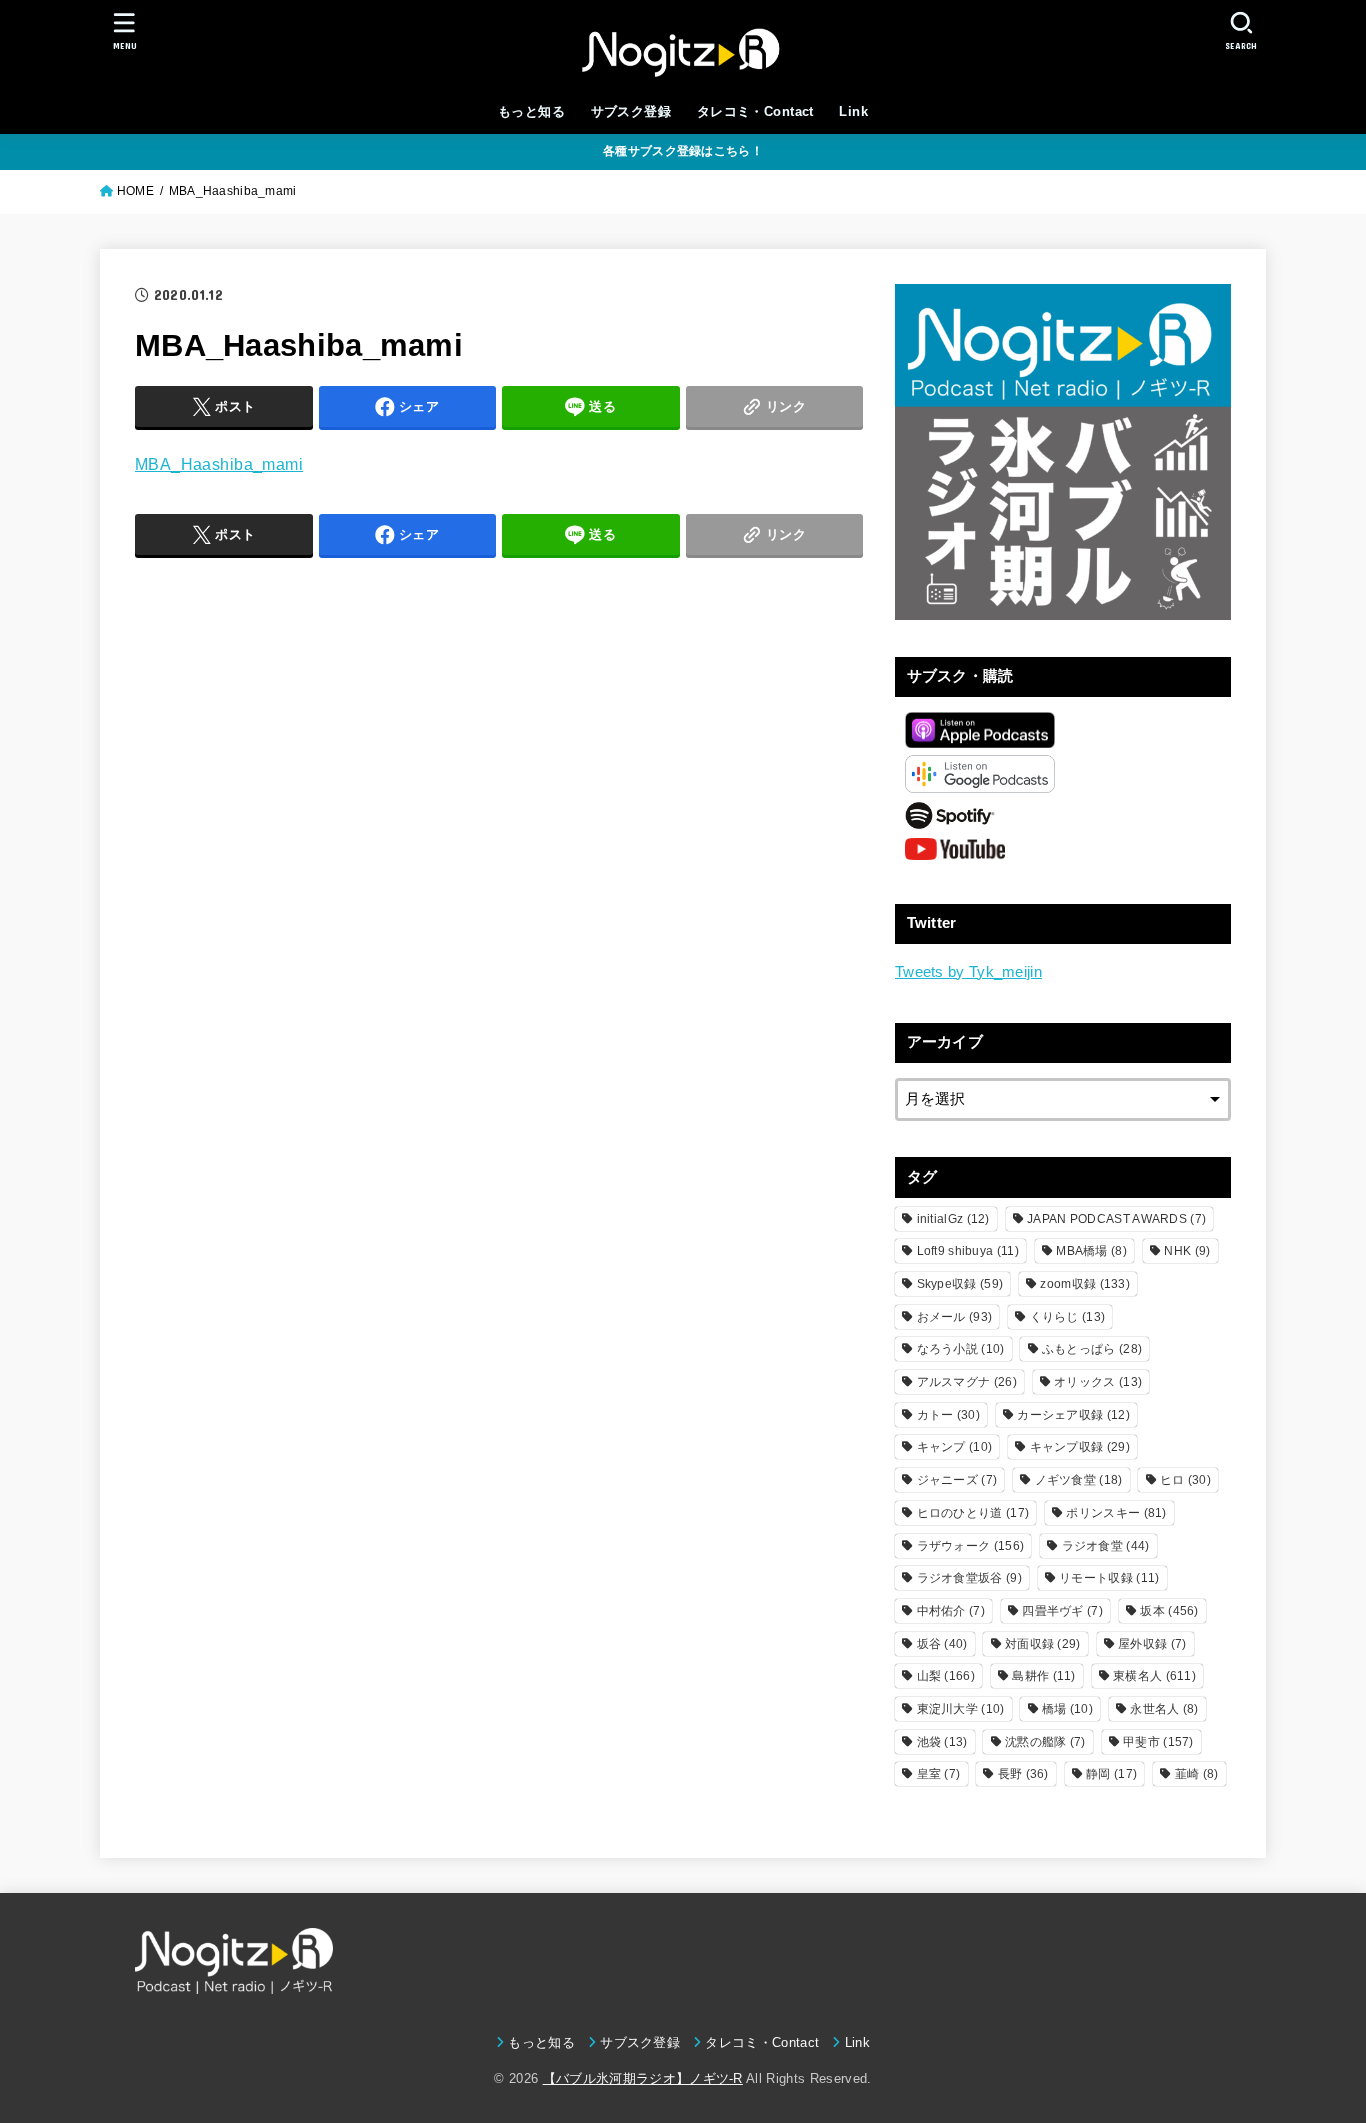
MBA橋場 (1091, 1251)
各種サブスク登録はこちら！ (683, 151)
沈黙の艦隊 (1045, 1742)
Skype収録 (960, 1284)
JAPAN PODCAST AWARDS (1116, 1219)
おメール (955, 1317)
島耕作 (1043, 1676)
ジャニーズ (957, 1480)
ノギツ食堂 (1079, 1480)
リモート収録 (1109, 1578)
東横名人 (1154, 1676)
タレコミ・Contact (755, 111)
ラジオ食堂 (1106, 1546)
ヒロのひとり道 (973, 1513)
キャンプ (955, 1447)
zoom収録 (1085, 1284)
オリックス (1098, 1382)
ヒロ (1185, 1480)
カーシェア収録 (1073, 1415)
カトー (948, 1415)
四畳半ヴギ (1062, 1611)
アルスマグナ (967, 1382)
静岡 (1111, 1774)
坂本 (1169, 1611)
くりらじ (1068, 1317)
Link (853, 111)
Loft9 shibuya (968, 1251)
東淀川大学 (961, 1709)
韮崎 (1197, 1774)
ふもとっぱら (1092, 1349)
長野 (1023, 1774)
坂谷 (942, 1644)
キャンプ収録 (1080, 1447)
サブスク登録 (631, 111)
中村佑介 (951, 1611)
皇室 (939, 1774)
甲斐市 (1158, 1742)
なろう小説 (961, 1349)
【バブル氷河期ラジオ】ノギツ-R (643, 2078)
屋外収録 (1152, 1644)
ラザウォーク (971, 1546)
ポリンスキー (1116, 1513)
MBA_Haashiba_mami (219, 464)
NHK (1187, 1251)
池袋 (942, 1742)
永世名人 (1164, 1709)
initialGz (953, 1219)
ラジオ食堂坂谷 (969, 1578)
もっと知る (531, 111)
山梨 (946, 1676)
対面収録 (1043, 1644)
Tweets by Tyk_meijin (968, 972)
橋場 (1067, 1709)
